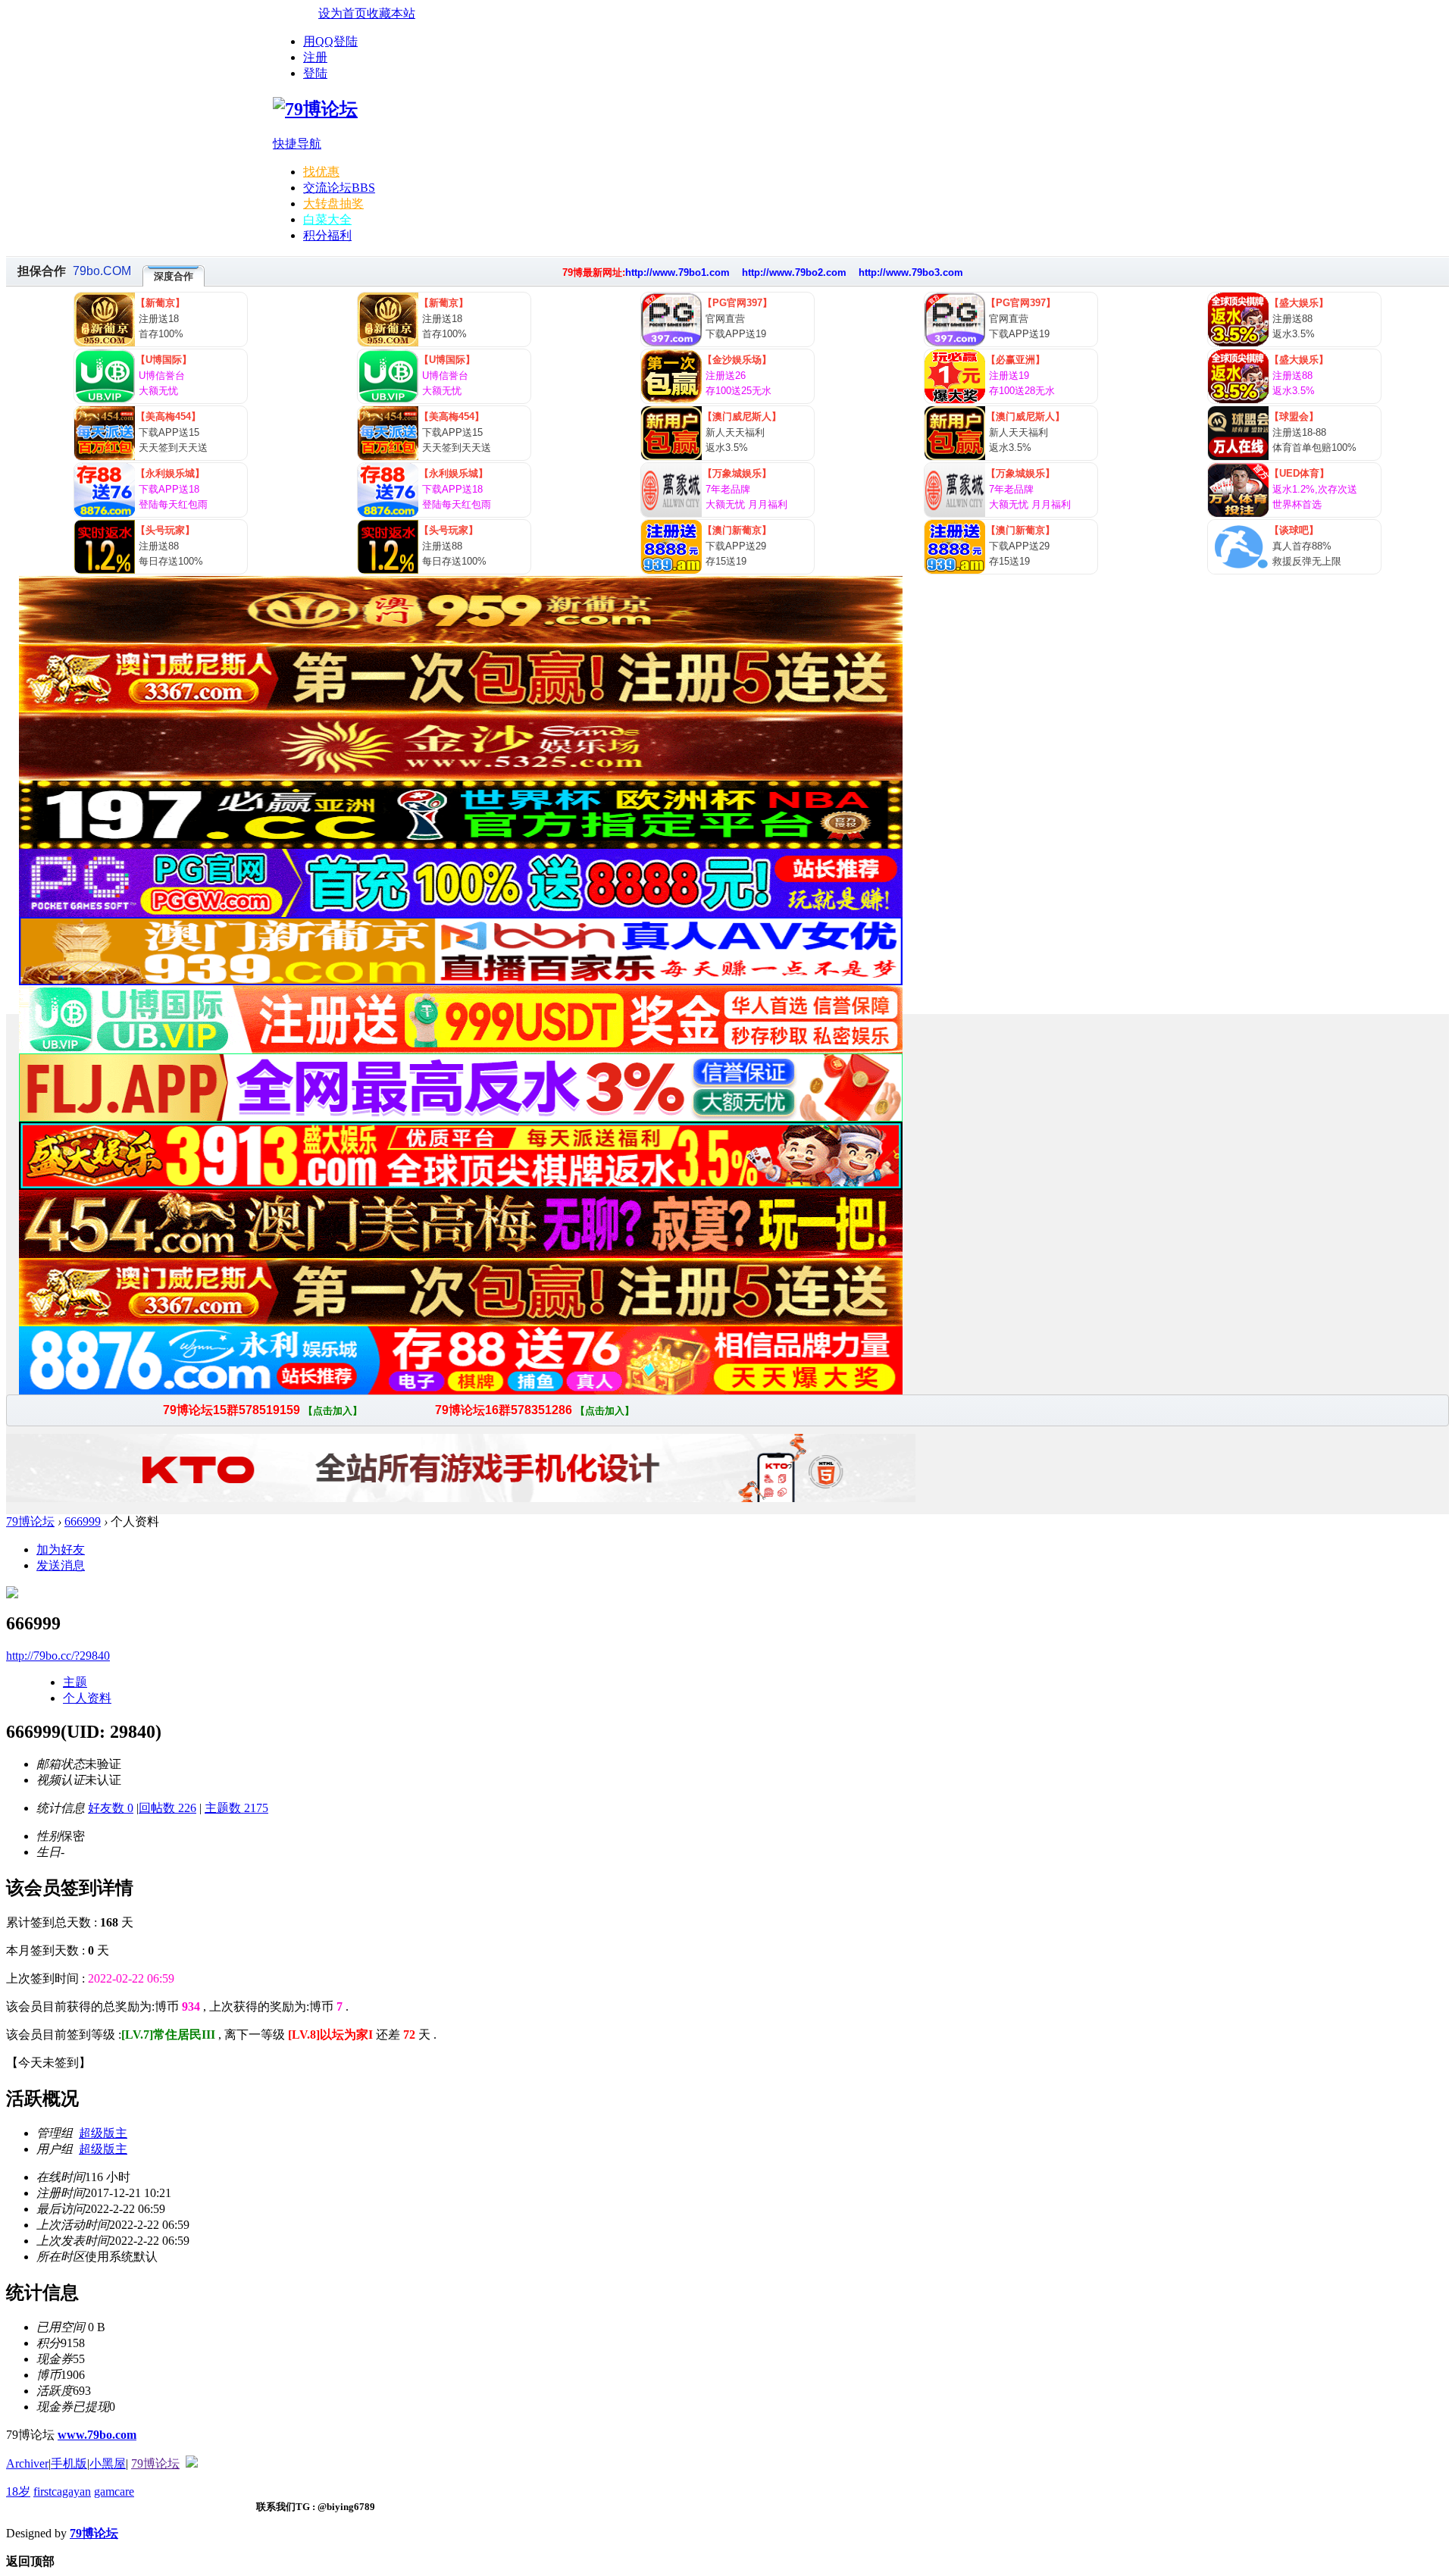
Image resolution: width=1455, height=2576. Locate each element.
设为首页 (343, 13)
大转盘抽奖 (333, 203)
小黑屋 (108, 2463)
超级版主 (103, 2133)
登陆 (315, 73)
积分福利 (327, 235)
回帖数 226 (167, 1808)
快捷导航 (297, 144)
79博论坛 (30, 1521)
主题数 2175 (236, 1808)
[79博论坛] (315, 109)
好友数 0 (111, 1808)
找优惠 (321, 172)
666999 (83, 1521)
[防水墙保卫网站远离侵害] (192, 2463)
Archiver (27, 2463)
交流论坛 (339, 188)
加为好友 (61, 1549)
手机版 (69, 2463)
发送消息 (61, 1565)
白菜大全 (327, 219)
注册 (315, 57)
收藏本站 (391, 13)
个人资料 (87, 1698)
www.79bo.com (97, 2435)
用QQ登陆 (330, 41)
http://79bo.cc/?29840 (58, 1656)
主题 (75, 1682)
